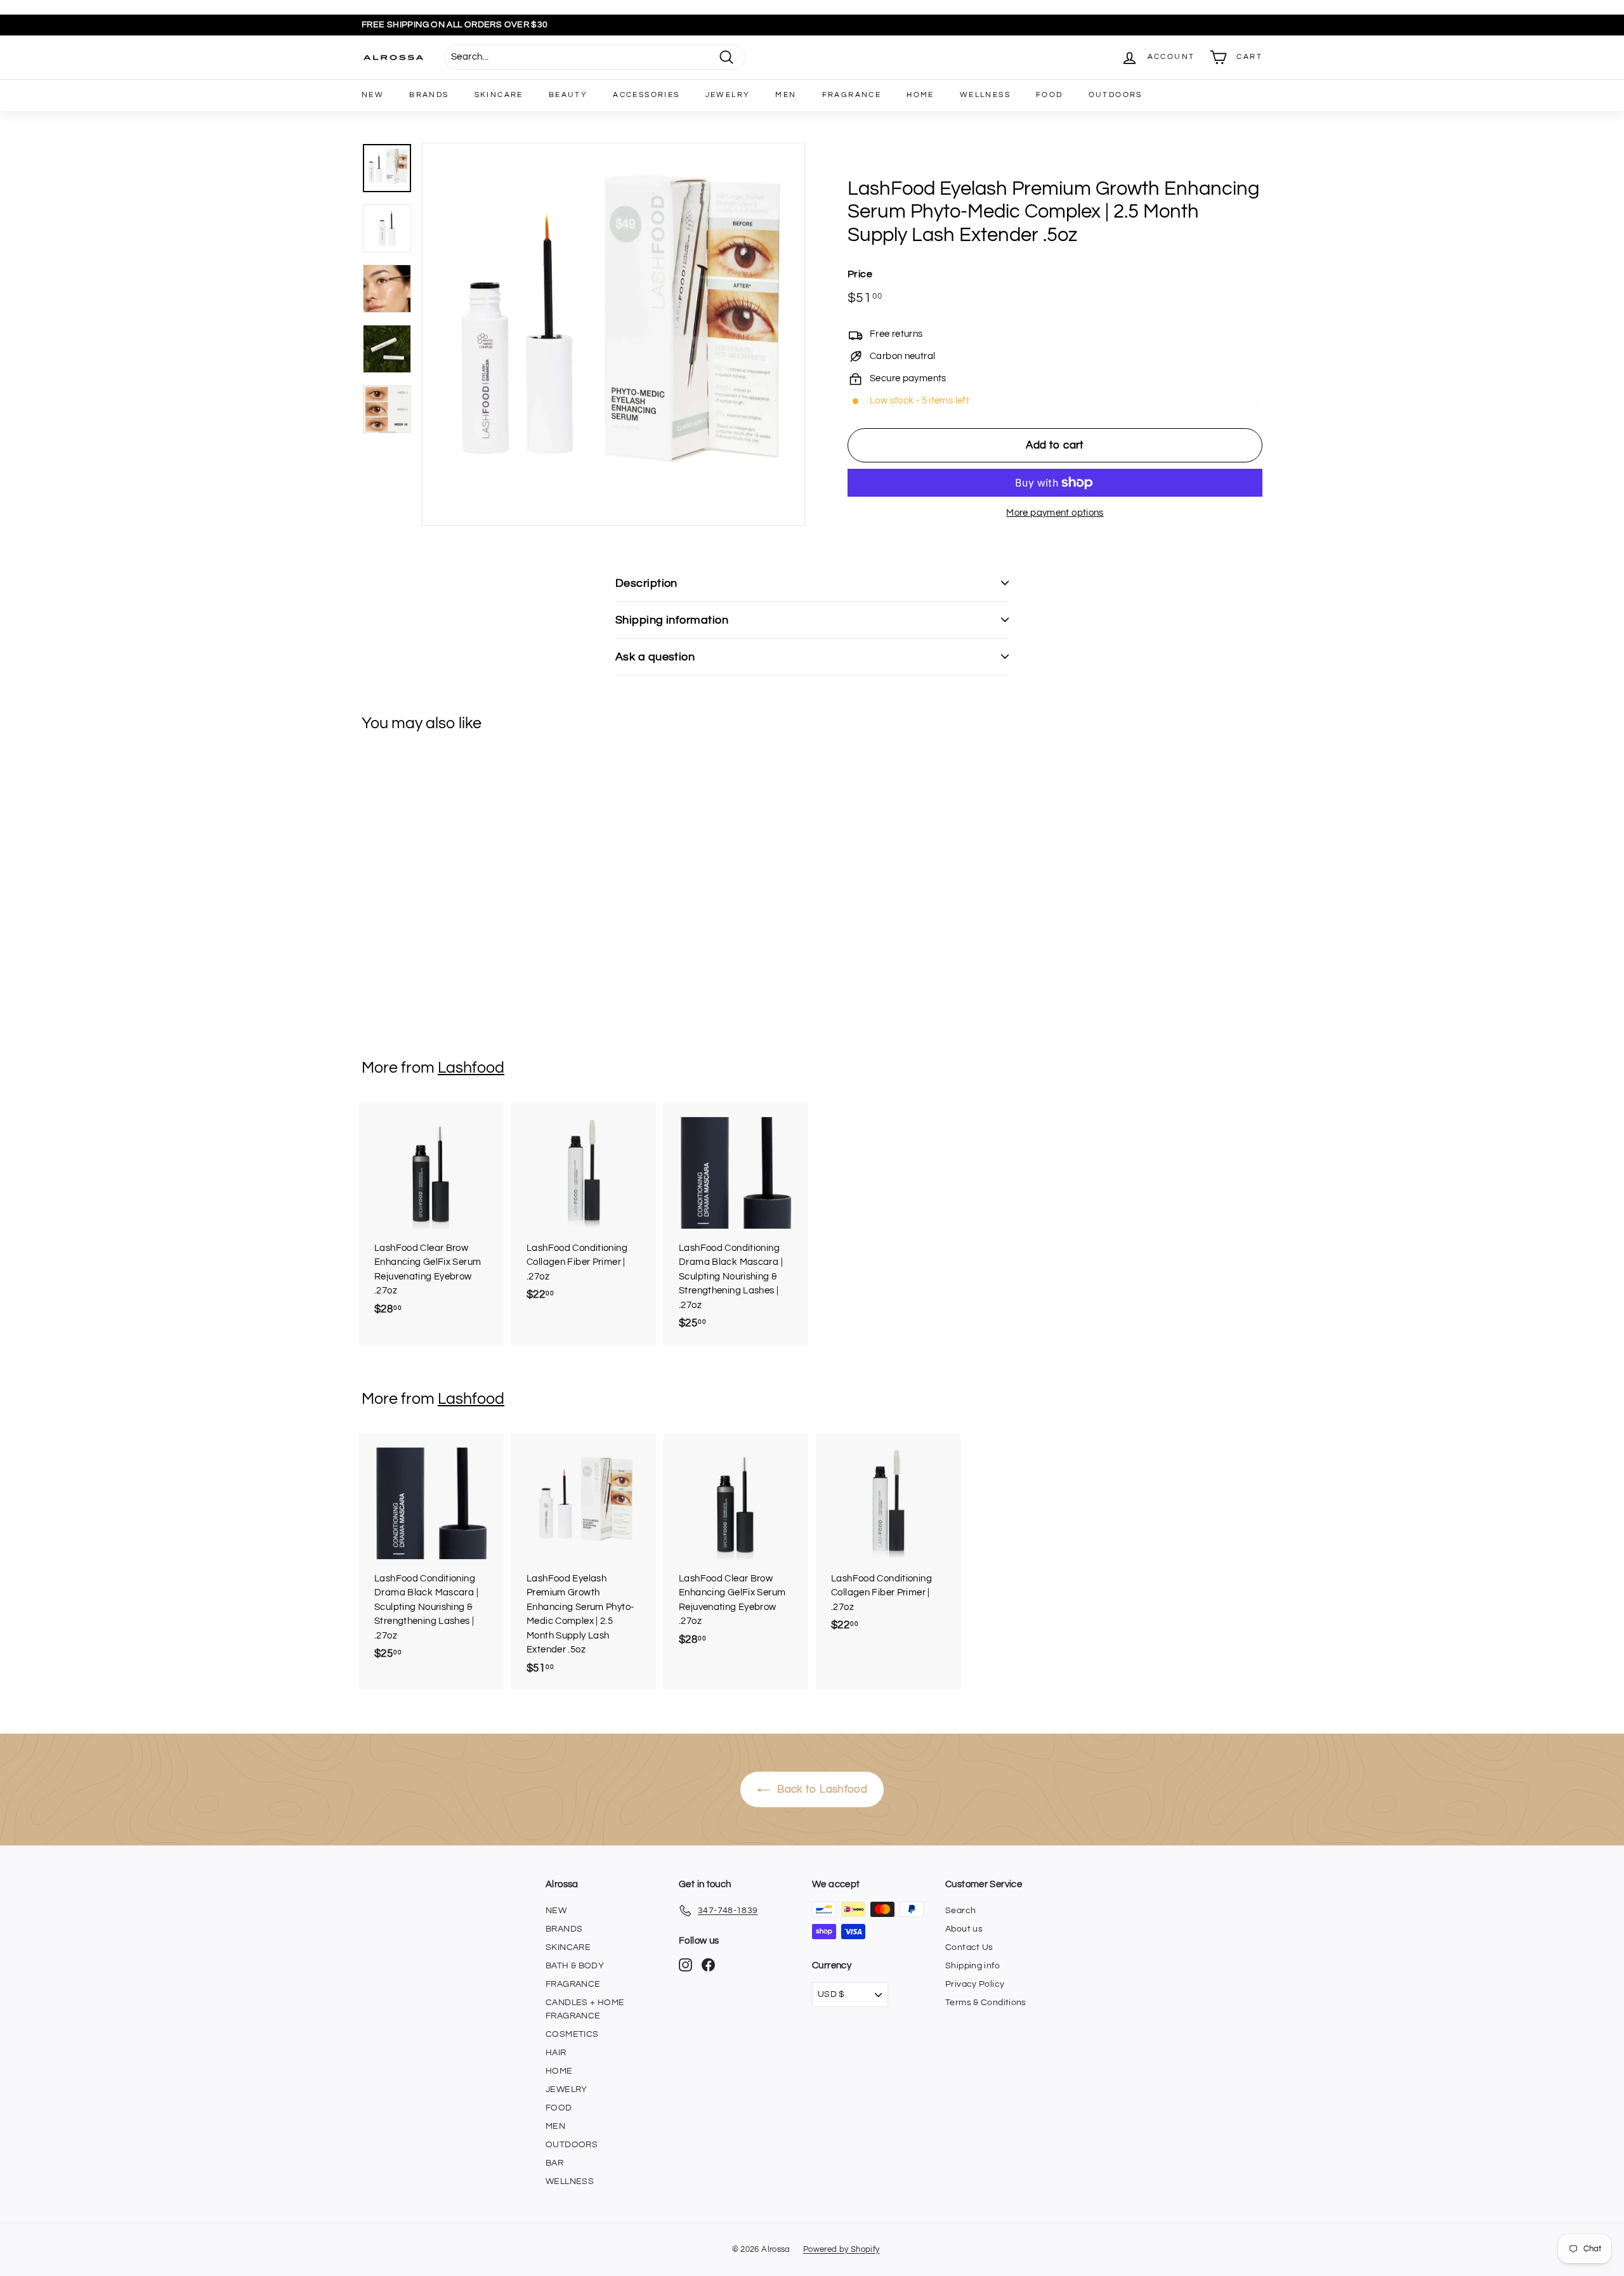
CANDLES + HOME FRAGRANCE (585, 2009)
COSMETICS (572, 2034)
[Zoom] (613, 334)
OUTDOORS (1116, 95)
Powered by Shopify (841, 2249)
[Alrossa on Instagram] (685, 1965)
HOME (920, 95)
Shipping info (972, 1966)
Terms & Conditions (986, 2003)
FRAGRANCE (852, 95)
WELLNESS (985, 95)
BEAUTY (568, 95)
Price (860, 274)
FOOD (1050, 95)
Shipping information (672, 620)
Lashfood (471, 1068)
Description (646, 583)
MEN (786, 95)
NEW (373, 95)
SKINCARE (499, 95)
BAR (554, 2163)
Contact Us (969, 1947)
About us (964, 1929)
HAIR (556, 2053)
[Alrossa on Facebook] (708, 1965)
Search (960, 1911)
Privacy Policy (975, 1984)
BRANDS (429, 95)
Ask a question (655, 657)
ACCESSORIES (646, 95)
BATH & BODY (575, 1966)
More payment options (1055, 513)
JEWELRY (728, 95)
